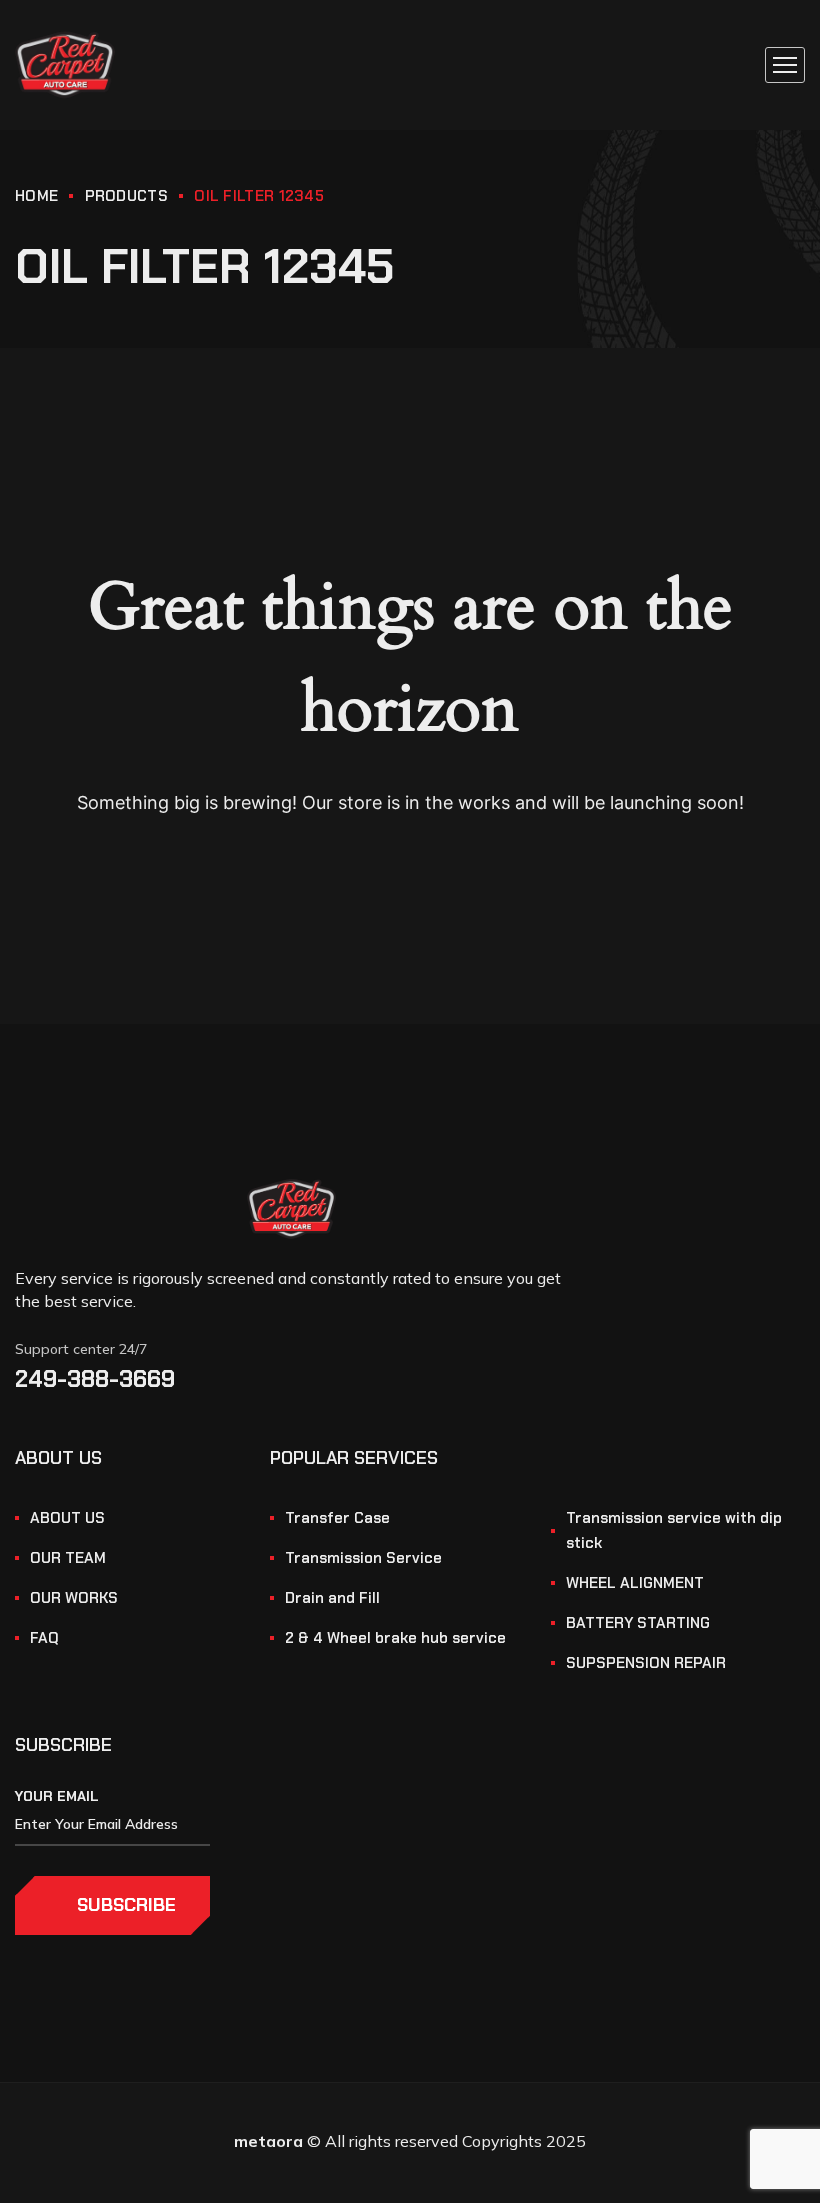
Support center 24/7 (81, 1349)
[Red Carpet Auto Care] (65, 65)
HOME (36, 196)
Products (126, 196)
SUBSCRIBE (126, 1905)
